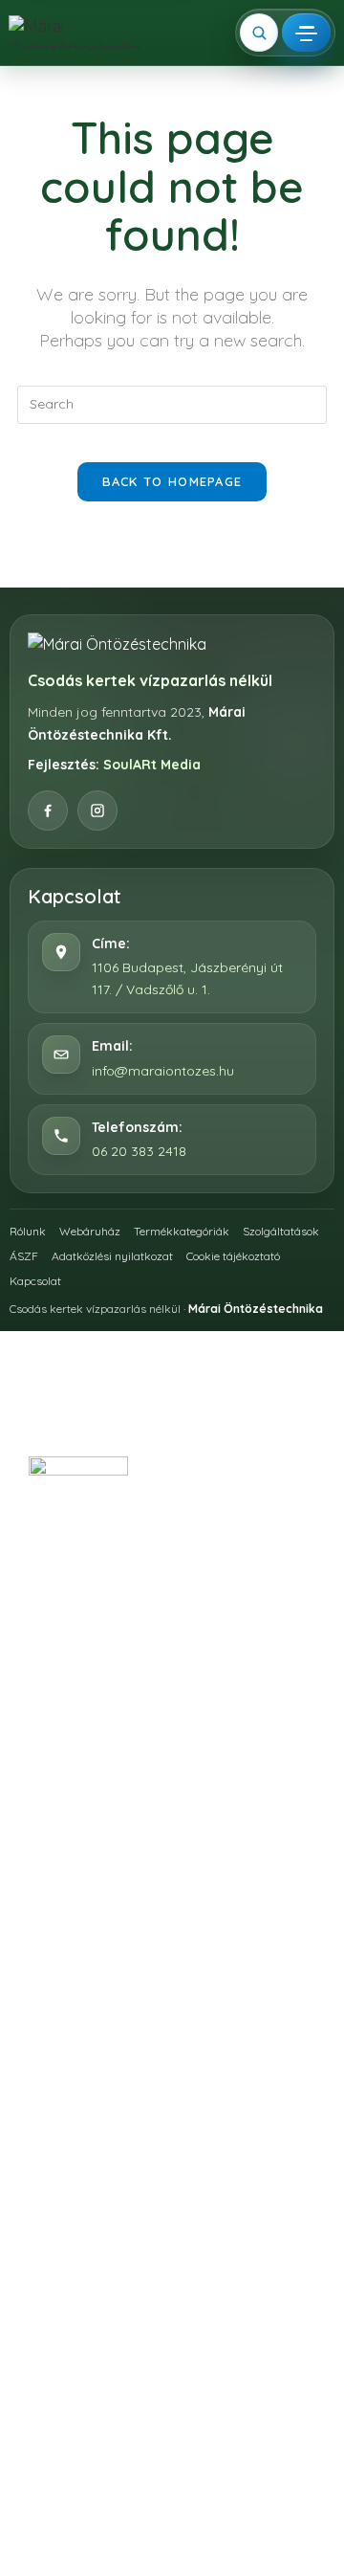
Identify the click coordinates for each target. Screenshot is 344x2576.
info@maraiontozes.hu (163, 1071)
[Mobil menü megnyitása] (306, 33)
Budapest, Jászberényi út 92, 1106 (189, 1570)
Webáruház (90, 1231)
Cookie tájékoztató (233, 1256)
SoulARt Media (152, 765)
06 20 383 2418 (139, 1151)
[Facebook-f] (147, 1803)
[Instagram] (97, 811)
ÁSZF (24, 1256)
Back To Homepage (172, 481)
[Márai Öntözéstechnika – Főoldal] (76, 33)
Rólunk (28, 1231)
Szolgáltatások (281, 1231)
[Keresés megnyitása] (259, 33)
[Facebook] (48, 811)
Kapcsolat (35, 1281)
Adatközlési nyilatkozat (112, 1256)
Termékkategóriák (182, 1231)
